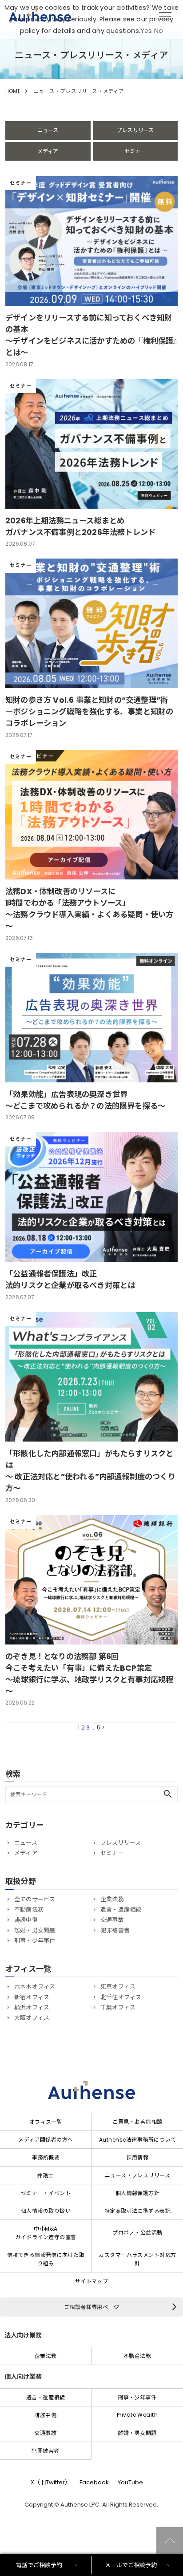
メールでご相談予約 (131, 2565)
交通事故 (112, 1920)
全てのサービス (35, 1899)
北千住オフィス (121, 1997)
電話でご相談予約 (39, 2565)
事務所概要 (46, 2157)
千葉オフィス (118, 2007)
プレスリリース (135, 130)
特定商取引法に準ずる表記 (138, 2211)
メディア (48, 151)
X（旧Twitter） (51, 2482)
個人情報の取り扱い (46, 2211)
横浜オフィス (32, 2007)
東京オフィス (118, 1987)
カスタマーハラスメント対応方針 (137, 2259)
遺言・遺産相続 (121, 1910)
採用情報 (138, 2157)
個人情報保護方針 (138, 2193)
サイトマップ (92, 2281)
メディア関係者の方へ (46, 2140)
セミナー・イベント (46, 2193)
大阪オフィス (32, 2018)
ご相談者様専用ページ (92, 2307)
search (168, 1794)
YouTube (130, 2482)
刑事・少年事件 (35, 1941)
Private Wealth (137, 2415)
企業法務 (112, 1899)
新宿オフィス (32, 1997)
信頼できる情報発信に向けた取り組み (46, 2259)
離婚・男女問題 (35, 1930)
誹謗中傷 (26, 1920)
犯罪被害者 (115, 1930)
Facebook (94, 2482)
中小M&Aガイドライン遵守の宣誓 (46, 2233)
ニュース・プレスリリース (138, 2175)
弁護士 (46, 2175)
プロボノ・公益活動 (137, 2233)
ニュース (48, 130)
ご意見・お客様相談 (137, 2122)
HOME (13, 91)
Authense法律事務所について (137, 2140)
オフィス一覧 (46, 2122)
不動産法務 (29, 1910)
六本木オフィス (35, 1987)
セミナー (135, 151)
